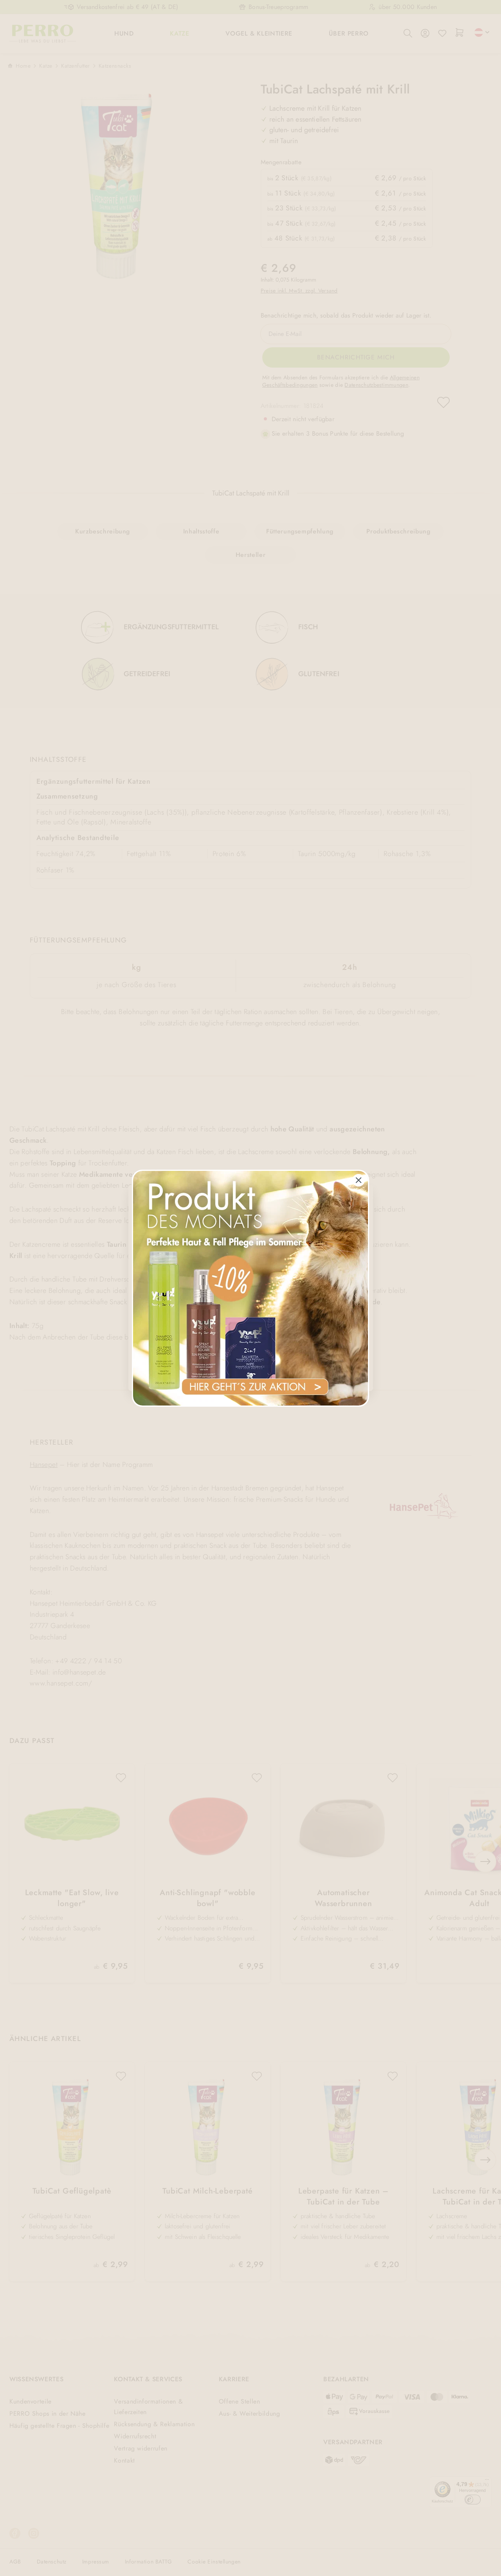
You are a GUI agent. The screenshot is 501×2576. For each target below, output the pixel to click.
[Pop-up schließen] (359, 1180)
